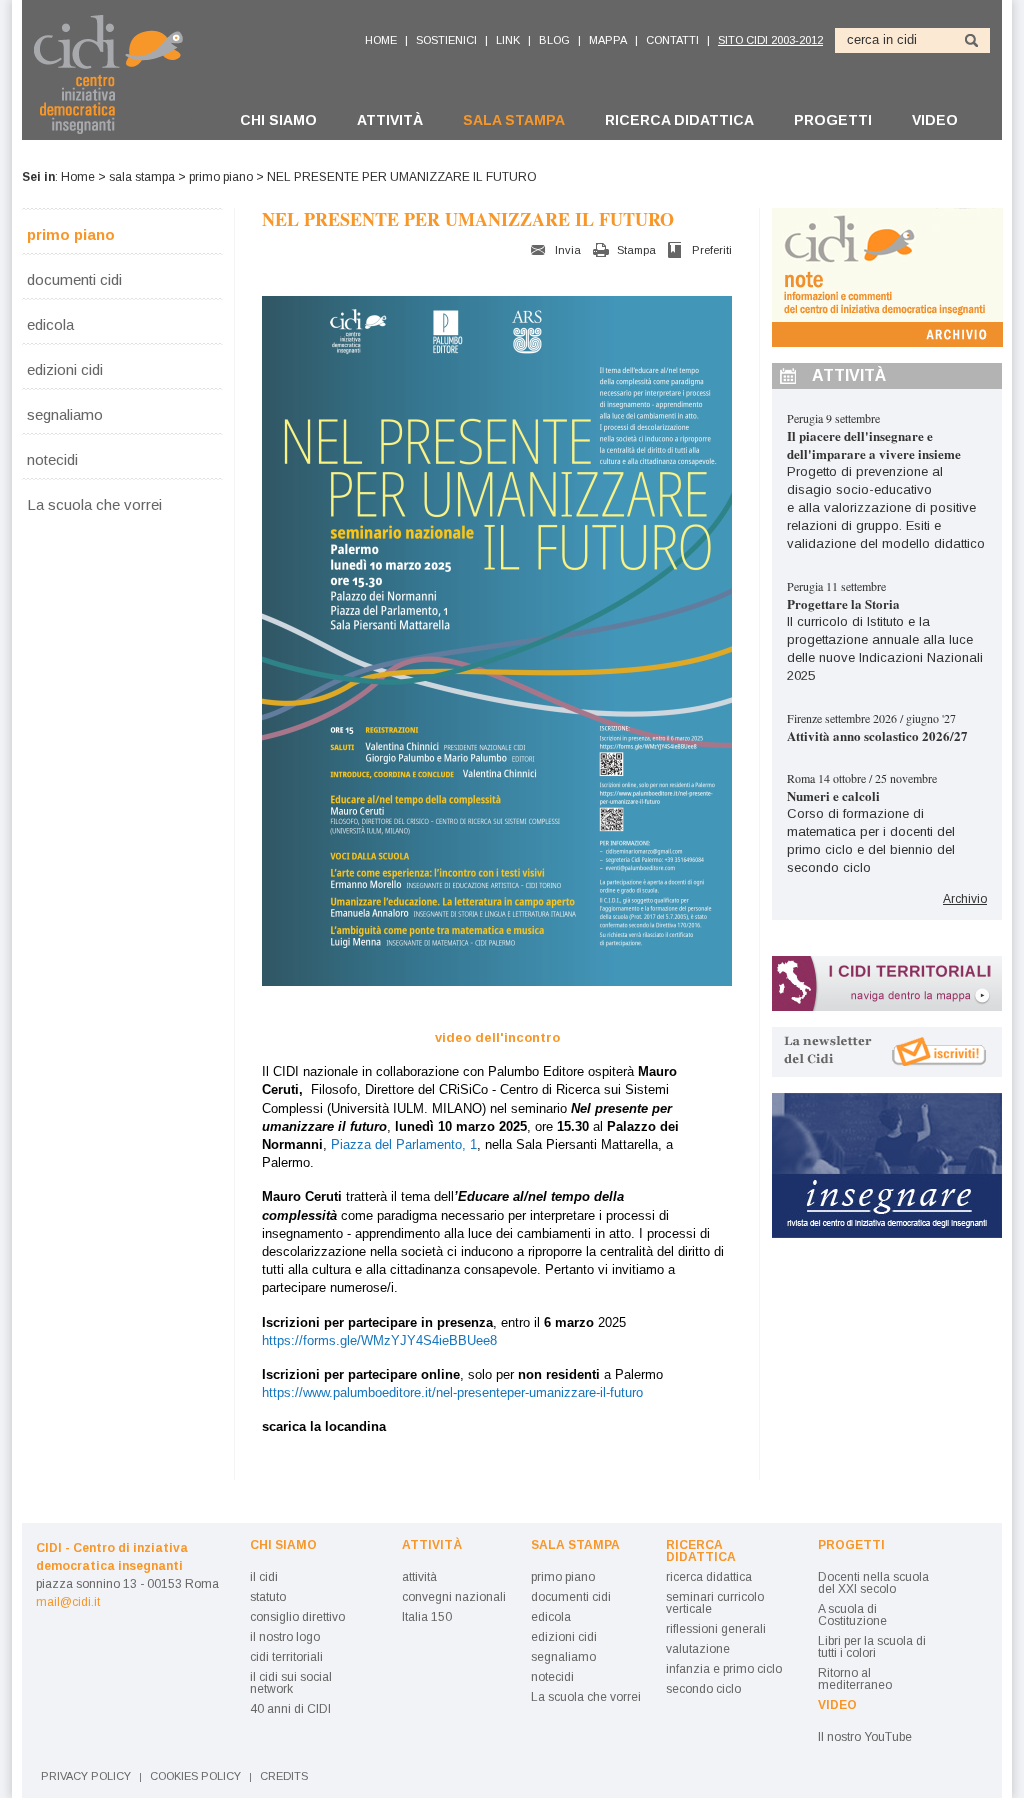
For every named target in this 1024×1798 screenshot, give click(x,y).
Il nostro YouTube (865, 1737)
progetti (833, 120)
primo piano (221, 177)
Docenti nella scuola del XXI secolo (873, 1583)
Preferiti (712, 250)
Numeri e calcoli (833, 795)
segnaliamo (65, 414)
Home (78, 177)
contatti (672, 40)
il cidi (264, 1577)
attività (390, 120)
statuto (268, 1597)
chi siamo (278, 120)
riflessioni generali (716, 1629)
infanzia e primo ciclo (724, 1669)
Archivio (965, 899)
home (381, 40)
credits (284, 1776)
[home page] (119, 74)
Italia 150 (427, 1617)
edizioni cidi (65, 369)
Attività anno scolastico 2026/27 (877, 735)
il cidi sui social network (291, 1683)
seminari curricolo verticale (715, 1603)
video (935, 120)
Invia (568, 250)
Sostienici (446, 40)
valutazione (698, 1649)
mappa (608, 40)
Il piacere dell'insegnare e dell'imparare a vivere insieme (874, 444)
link (508, 40)
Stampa (636, 250)
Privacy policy (86, 1776)
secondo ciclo (703, 1689)
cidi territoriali (286, 1657)
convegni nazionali (454, 1597)
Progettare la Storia (843, 603)
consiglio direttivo (297, 1617)
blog (554, 40)
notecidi (52, 459)
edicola (50, 324)
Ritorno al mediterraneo (855, 1679)
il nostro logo (285, 1637)
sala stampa (514, 120)
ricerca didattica (679, 120)
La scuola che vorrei (94, 504)
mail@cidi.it (68, 1602)
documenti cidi (74, 279)
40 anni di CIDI (290, 1709)
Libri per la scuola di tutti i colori (872, 1647)
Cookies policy (195, 1776)
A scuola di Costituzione (852, 1615)
